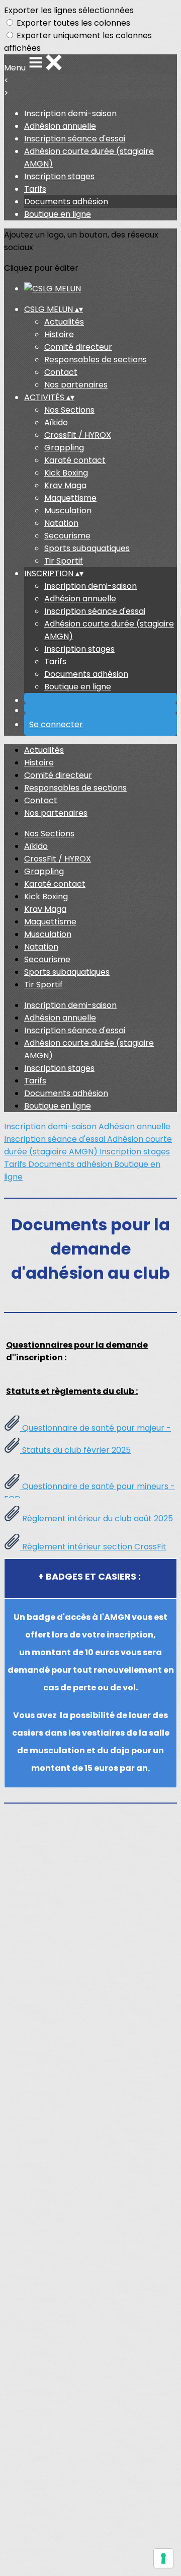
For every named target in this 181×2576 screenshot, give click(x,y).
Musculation (68, 511)
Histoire (59, 334)
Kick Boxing (66, 473)
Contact (61, 372)
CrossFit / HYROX (78, 435)
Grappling (64, 448)
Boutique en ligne (58, 214)
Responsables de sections (96, 360)
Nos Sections (69, 410)
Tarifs (35, 189)
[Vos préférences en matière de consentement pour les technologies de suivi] (163, 2558)
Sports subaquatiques (87, 548)
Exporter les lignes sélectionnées (69, 10)
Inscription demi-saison (70, 113)
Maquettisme (70, 498)
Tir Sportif (64, 561)
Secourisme (67, 536)
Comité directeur (78, 347)
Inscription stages (59, 176)
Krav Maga (65, 485)
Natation (61, 523)
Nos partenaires (76, 385)
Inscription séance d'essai (75, 139)
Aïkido (56, 422)
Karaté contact (75, 460)
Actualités (64, 322)
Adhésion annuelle (60, 126)
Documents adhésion (66, 202)
